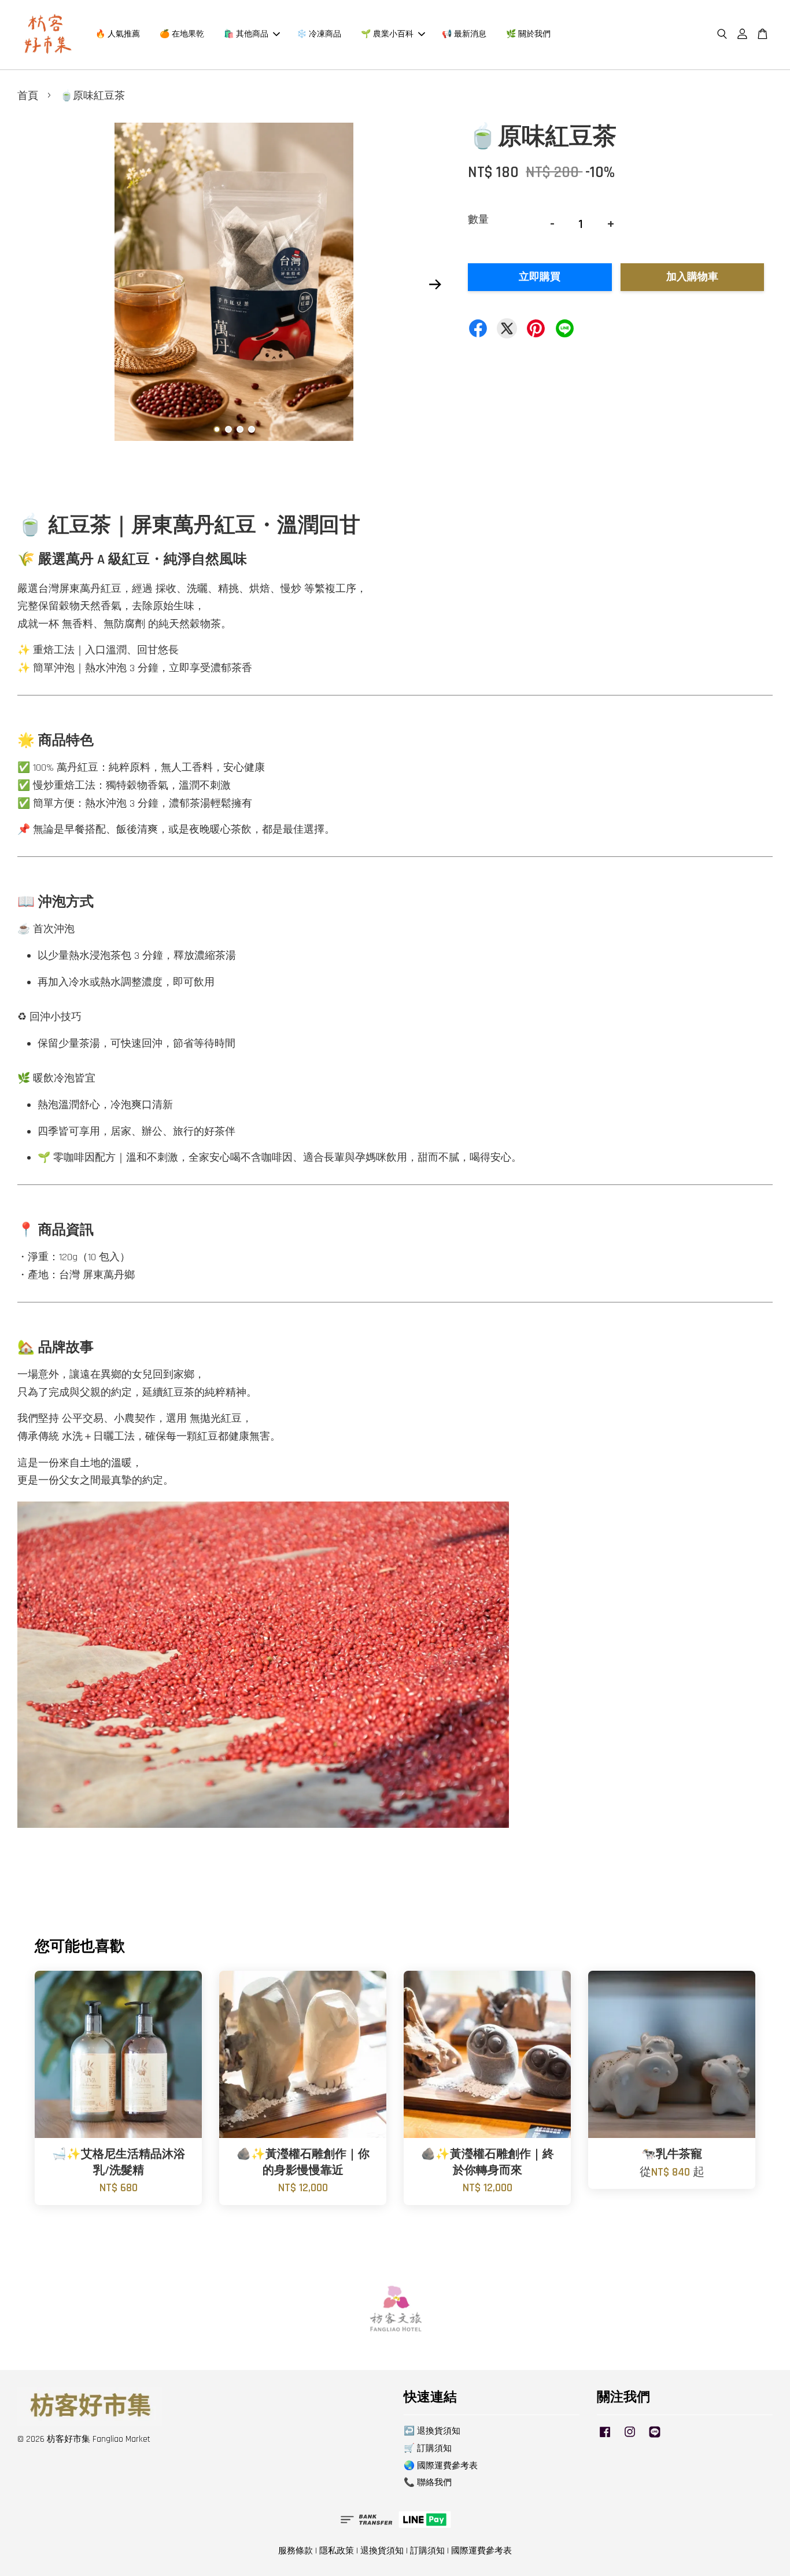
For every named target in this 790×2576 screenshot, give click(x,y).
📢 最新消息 (464, 34)
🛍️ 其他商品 (246, 34)
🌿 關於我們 (528, 34)
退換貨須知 (382, 2551)
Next (435, 285)
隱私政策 (337, 2551)
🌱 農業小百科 (387, 34)
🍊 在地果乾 (182, 34)
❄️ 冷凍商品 (319, 34)
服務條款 (296, 2551)
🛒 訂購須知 (428, 2448)
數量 (478, 220)
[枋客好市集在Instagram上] (630, 2437)
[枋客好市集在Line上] (655, 2437)
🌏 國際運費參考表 (441, 2466)
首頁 (28, 96)
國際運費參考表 (481, 2551)
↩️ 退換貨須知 (432, 2431)
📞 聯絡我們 (428, 2483)
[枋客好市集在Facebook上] (605, 2437)
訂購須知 (427, 2551)
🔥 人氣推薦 (118, 34)
